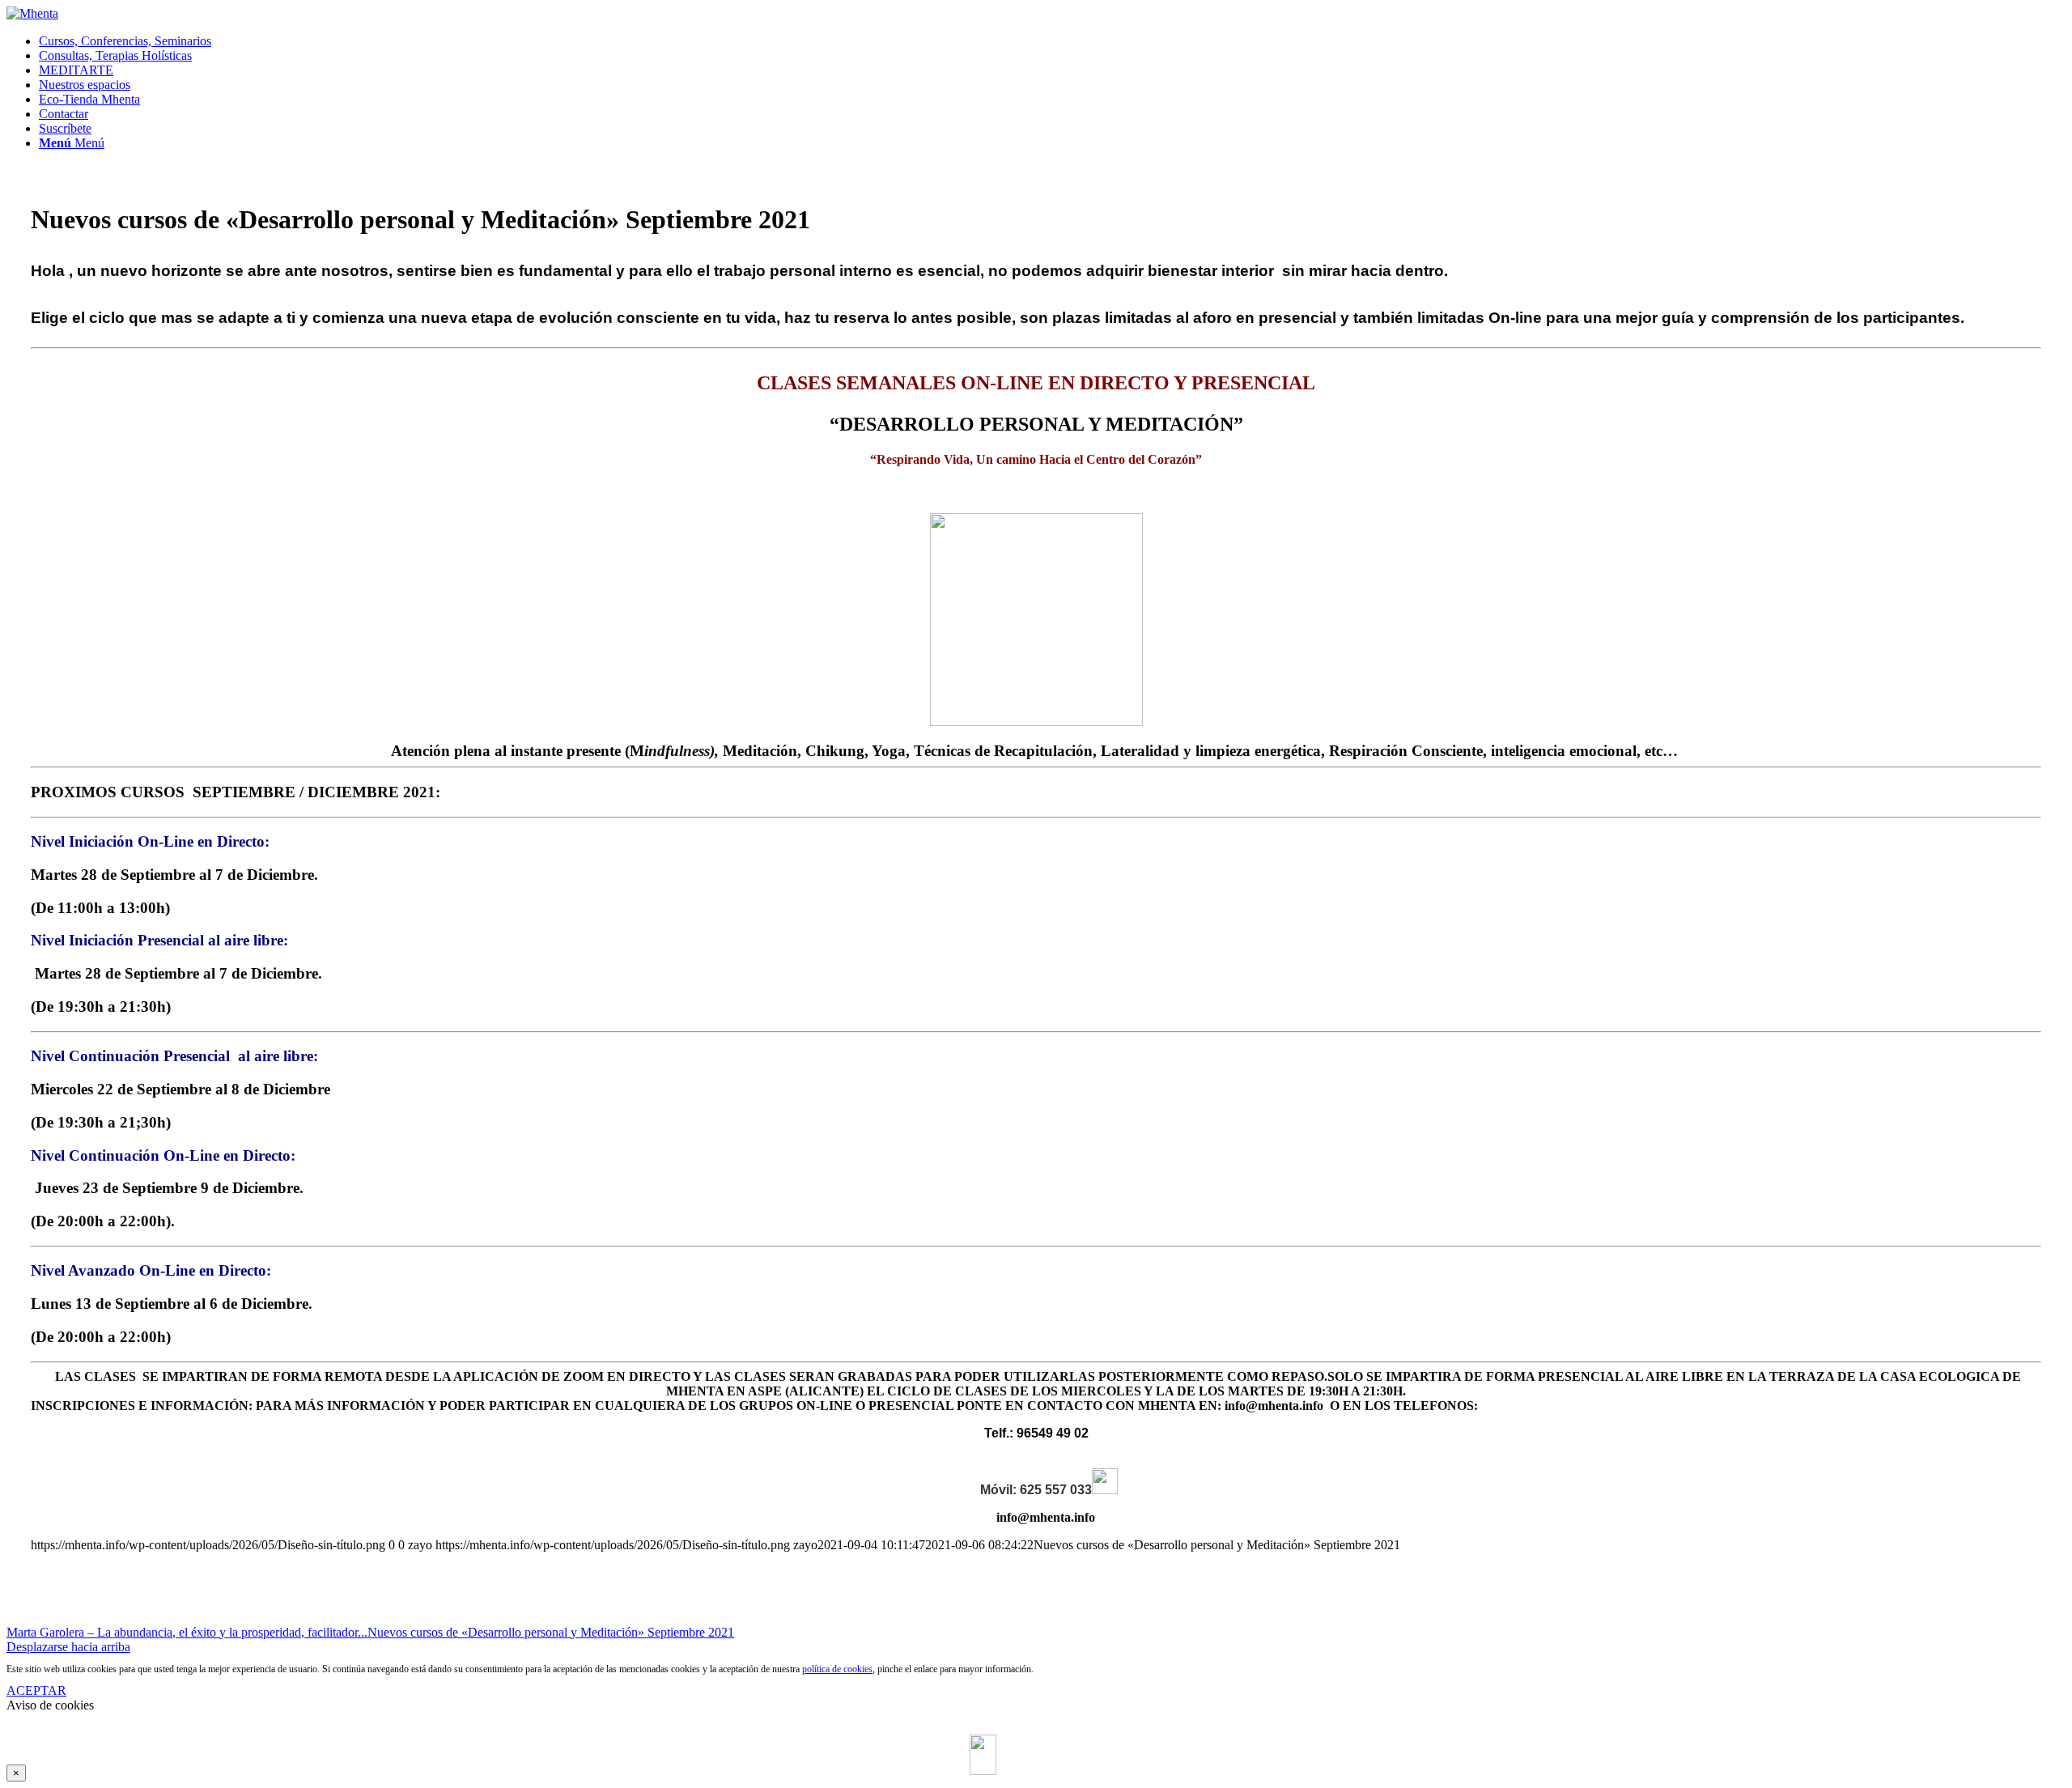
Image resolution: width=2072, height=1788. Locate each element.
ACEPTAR (36, 1690)
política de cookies (837, 1669)
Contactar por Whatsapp (1051, 1737)
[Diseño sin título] (32, 13)
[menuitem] (1052, 41)
